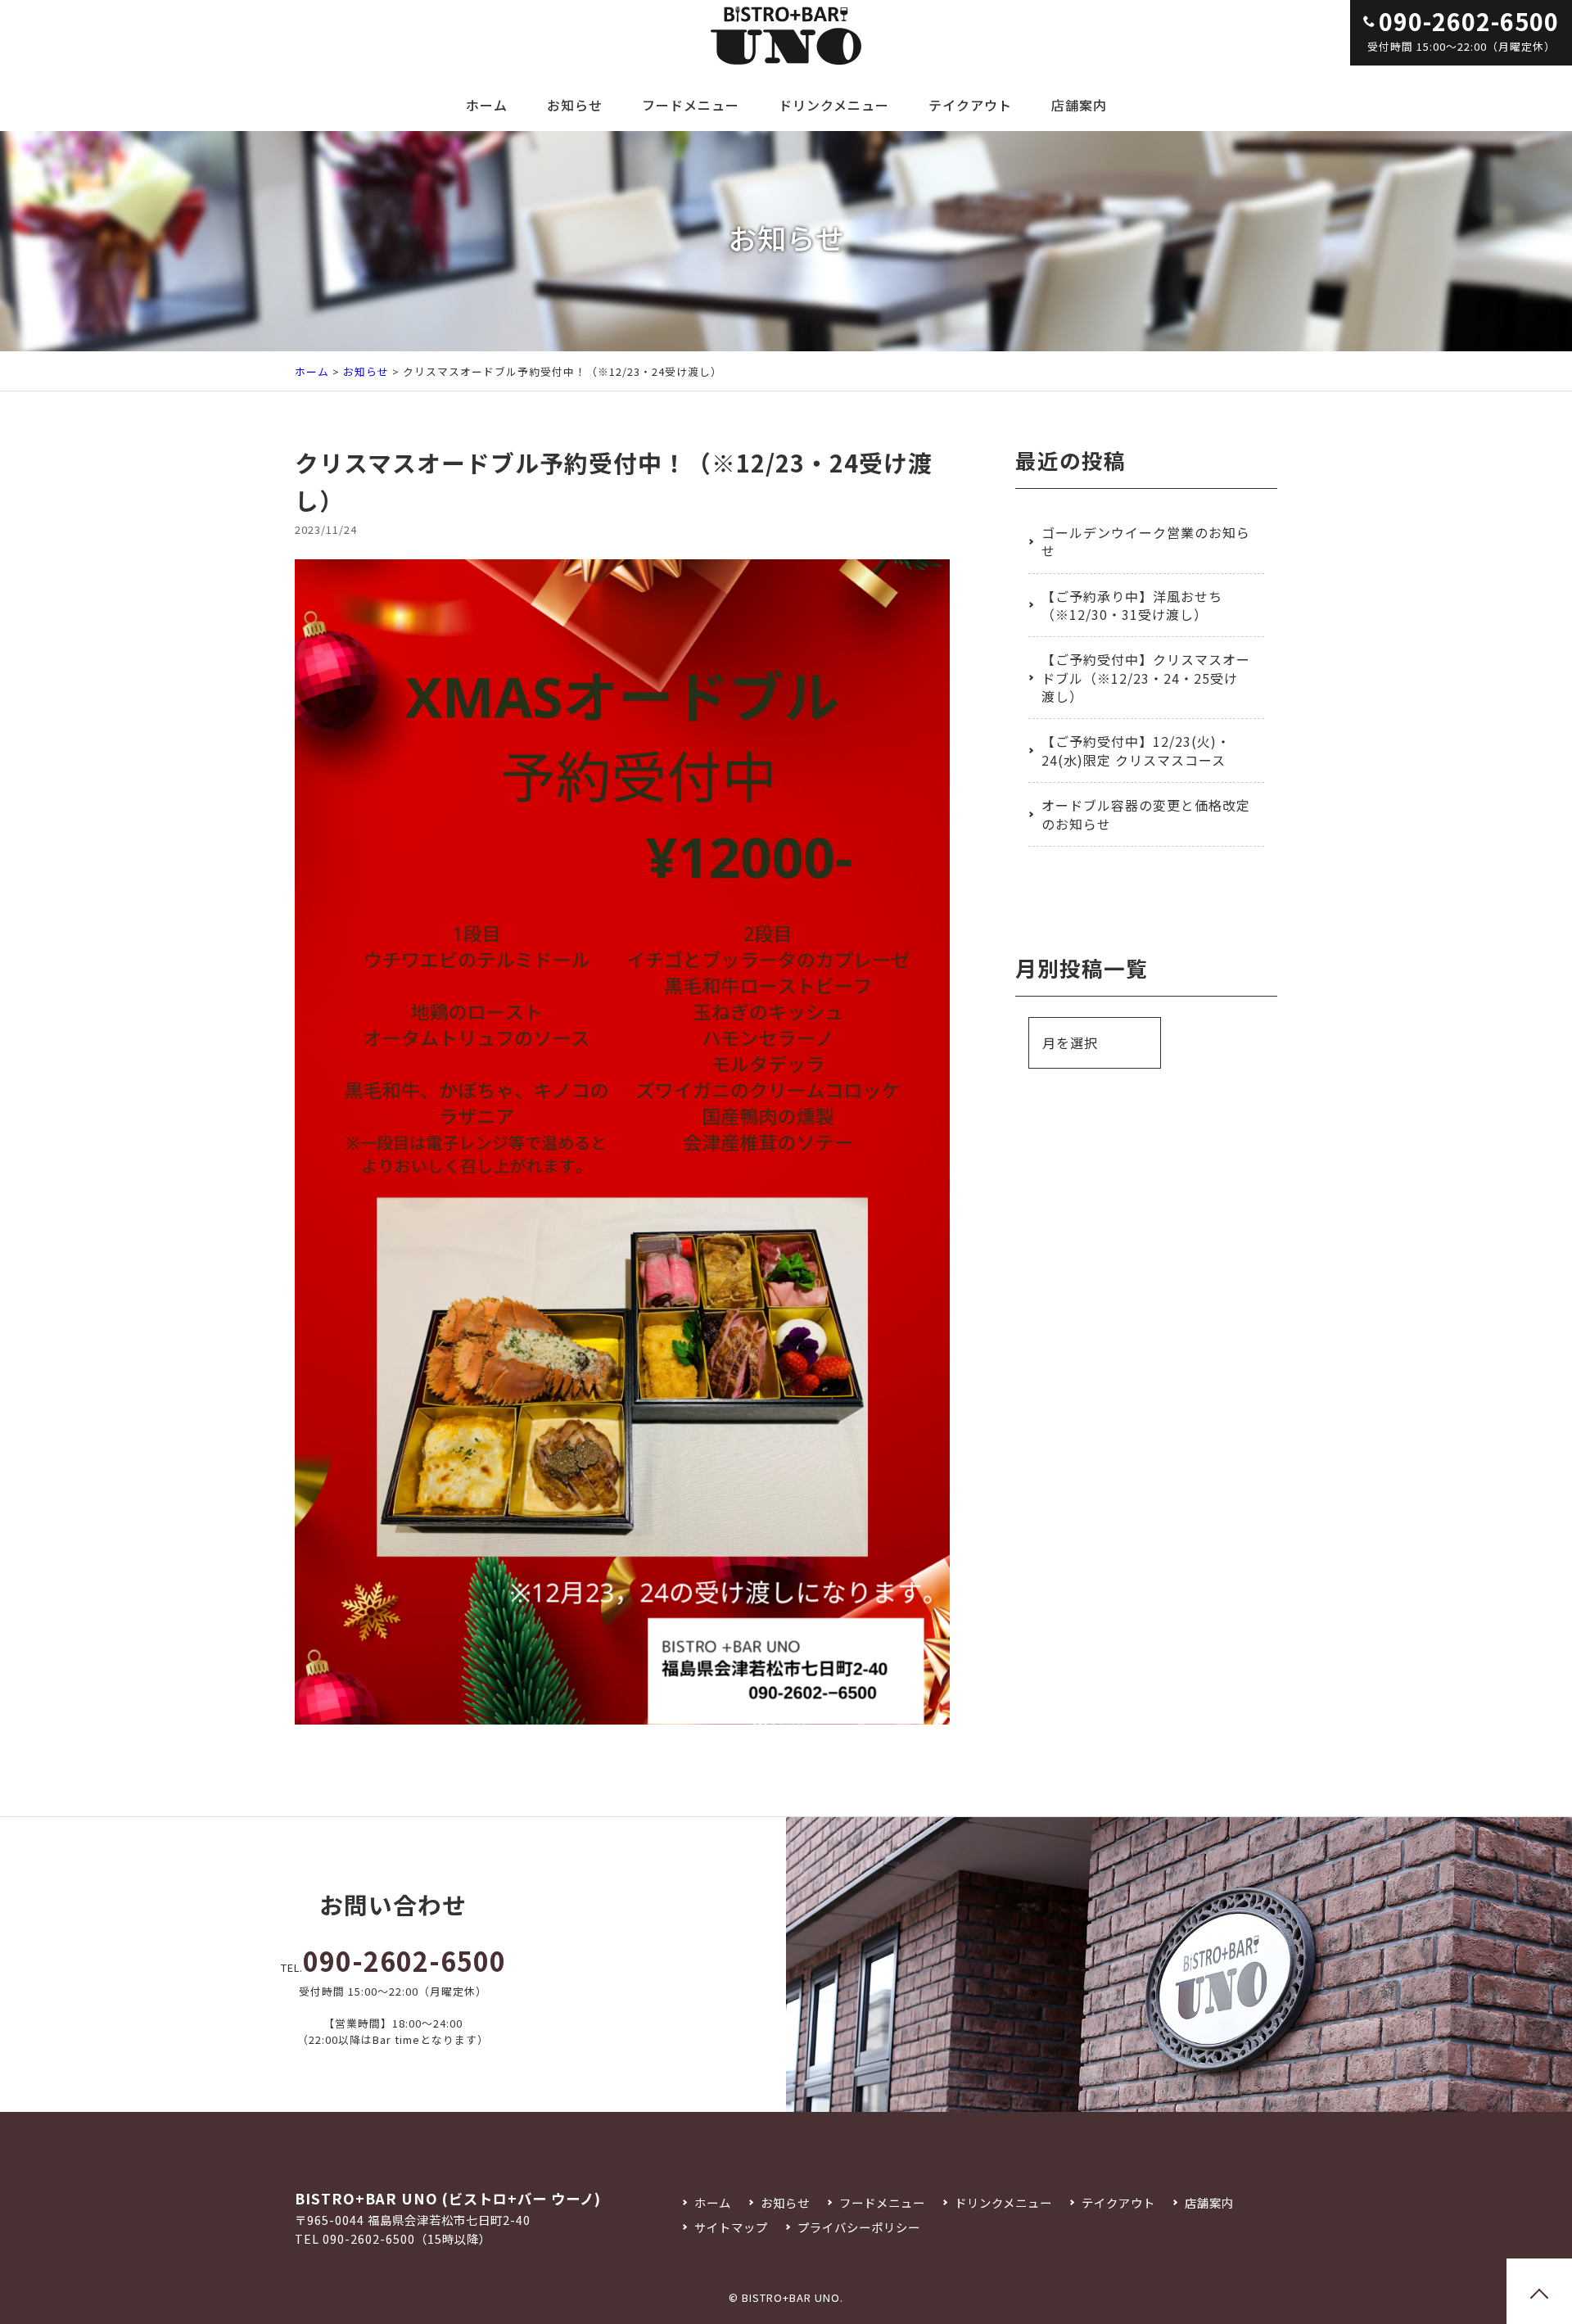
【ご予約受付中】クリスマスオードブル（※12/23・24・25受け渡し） (1146, 678)
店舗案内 (1079, 105)
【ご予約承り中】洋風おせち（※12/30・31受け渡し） (1132, 605)
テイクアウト (970, 105)
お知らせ (575, 105)
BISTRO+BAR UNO (791, 2297)
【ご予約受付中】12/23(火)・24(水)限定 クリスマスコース (1136, 750)
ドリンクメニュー (834, 105)
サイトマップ (731, 2227)
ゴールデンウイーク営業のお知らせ (1146, 541)
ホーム (487, 105)
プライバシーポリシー (858, 2227)
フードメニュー (691, 105)
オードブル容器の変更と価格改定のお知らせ (1146, 814)
